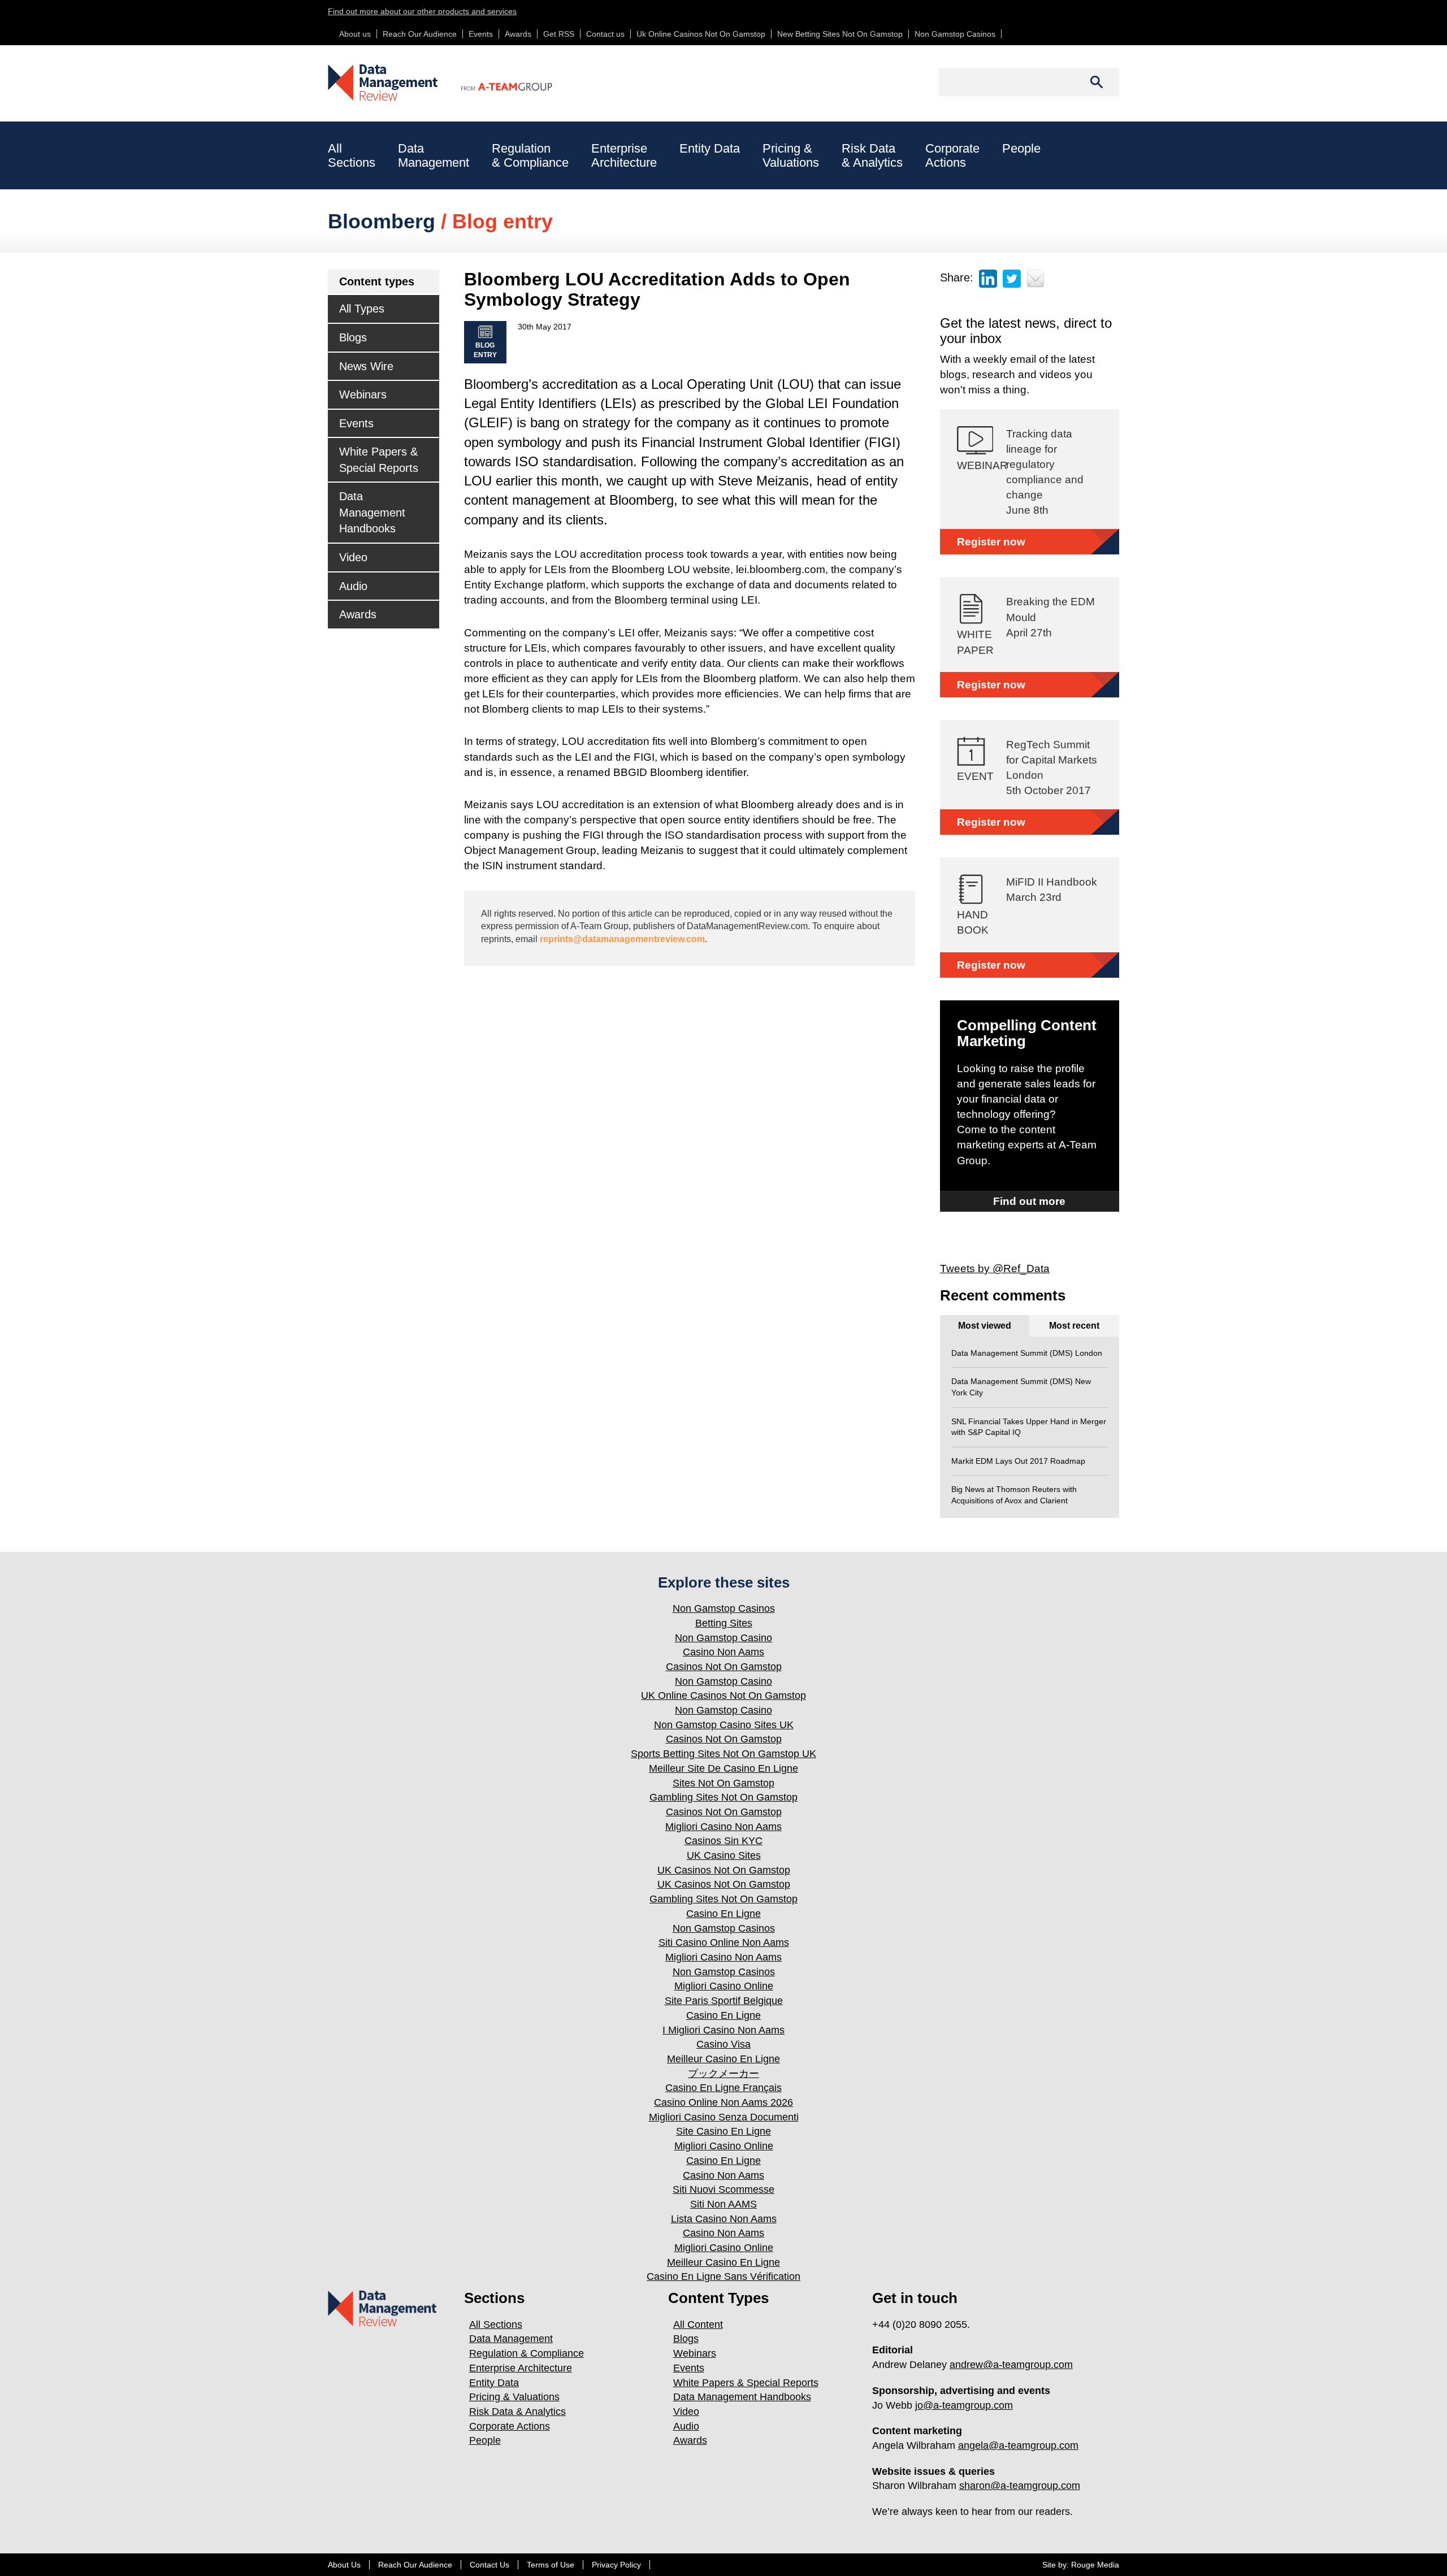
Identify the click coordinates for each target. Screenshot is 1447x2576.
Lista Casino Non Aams (724, 2219)
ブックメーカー (723, 2074)
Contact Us (489, 2565)
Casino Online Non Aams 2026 (723, 2102)
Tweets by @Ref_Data (995, 1269)
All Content (698, 2325)
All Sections (496, 2325)
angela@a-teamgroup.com (1018, 2445)
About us (355, 34)
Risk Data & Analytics (517, 2412)
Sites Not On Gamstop (723, 1783)
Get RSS (559, 34)
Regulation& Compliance (530, 155)
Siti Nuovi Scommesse (723, 2189)
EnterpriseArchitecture (624, 155)
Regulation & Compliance (527, 2353)
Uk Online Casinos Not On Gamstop (701, 34)
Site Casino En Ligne (723, 2131)
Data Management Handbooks (372, 512)
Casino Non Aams (723, 1652)
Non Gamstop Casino (723, 1638)
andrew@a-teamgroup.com (1011, 2365)
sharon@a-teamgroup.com (1020, 2486)
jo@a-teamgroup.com (964, 2405)
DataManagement (434, 155)
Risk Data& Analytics (872, 155)
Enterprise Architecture (521, 2368)
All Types (362, 309)
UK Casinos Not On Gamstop (724, 1870)
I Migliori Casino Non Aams (723, 2030)
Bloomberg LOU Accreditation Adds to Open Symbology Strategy (657, 289)
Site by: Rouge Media (1081, 2565)
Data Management (511, 2339)
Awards (518, 34)
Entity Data (710, 148)
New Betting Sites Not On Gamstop (840, 34)
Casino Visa (723, 2044)
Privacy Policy (616, 2565)
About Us (344, 2565)
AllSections (352, 155)
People (1021, 148)
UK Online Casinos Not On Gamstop (723, 1695)
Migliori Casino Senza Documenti (724, 2117)
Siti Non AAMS (723, 2204)
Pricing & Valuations (514, 2397)
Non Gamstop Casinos (955, 34)
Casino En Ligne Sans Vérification (723, 2276)
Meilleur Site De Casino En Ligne (723, 1768)
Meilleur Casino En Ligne (723, 2059)
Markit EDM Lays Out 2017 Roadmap (1018, 1461)
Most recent (1074, 1326)
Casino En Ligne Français (723, 2088)
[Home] (384, 83)
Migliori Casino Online (724, 1986)
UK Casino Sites (724, 1855)
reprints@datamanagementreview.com (622, 939)
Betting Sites (724, 1623)
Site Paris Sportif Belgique (724, 2001)
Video (353, 557)
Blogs (353, 337)
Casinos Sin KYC (723, 1841)
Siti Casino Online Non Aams (724, 1942)
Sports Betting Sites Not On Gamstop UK (723, 1754)
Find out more (1029, 1201)
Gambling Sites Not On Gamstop (723, 1797)
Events (481, 34)
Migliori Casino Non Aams (723, 1827)
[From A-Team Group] (496, 77)
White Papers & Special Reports (379, 460)
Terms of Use (551, 2565)
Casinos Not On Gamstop (724, 1667)
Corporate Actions (510, 2426)
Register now (991, 542)
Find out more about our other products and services (422, 11)
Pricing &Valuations (791, 155)
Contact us (605, 34)
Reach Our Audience (420, 34)
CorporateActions (952, 155)
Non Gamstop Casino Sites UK (724, 1725)
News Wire (366, 366)
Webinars (363, 394)
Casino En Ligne (723, 1914)
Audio (353, 586)
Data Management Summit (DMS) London (1027, 1353)
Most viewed (985, 1326)
